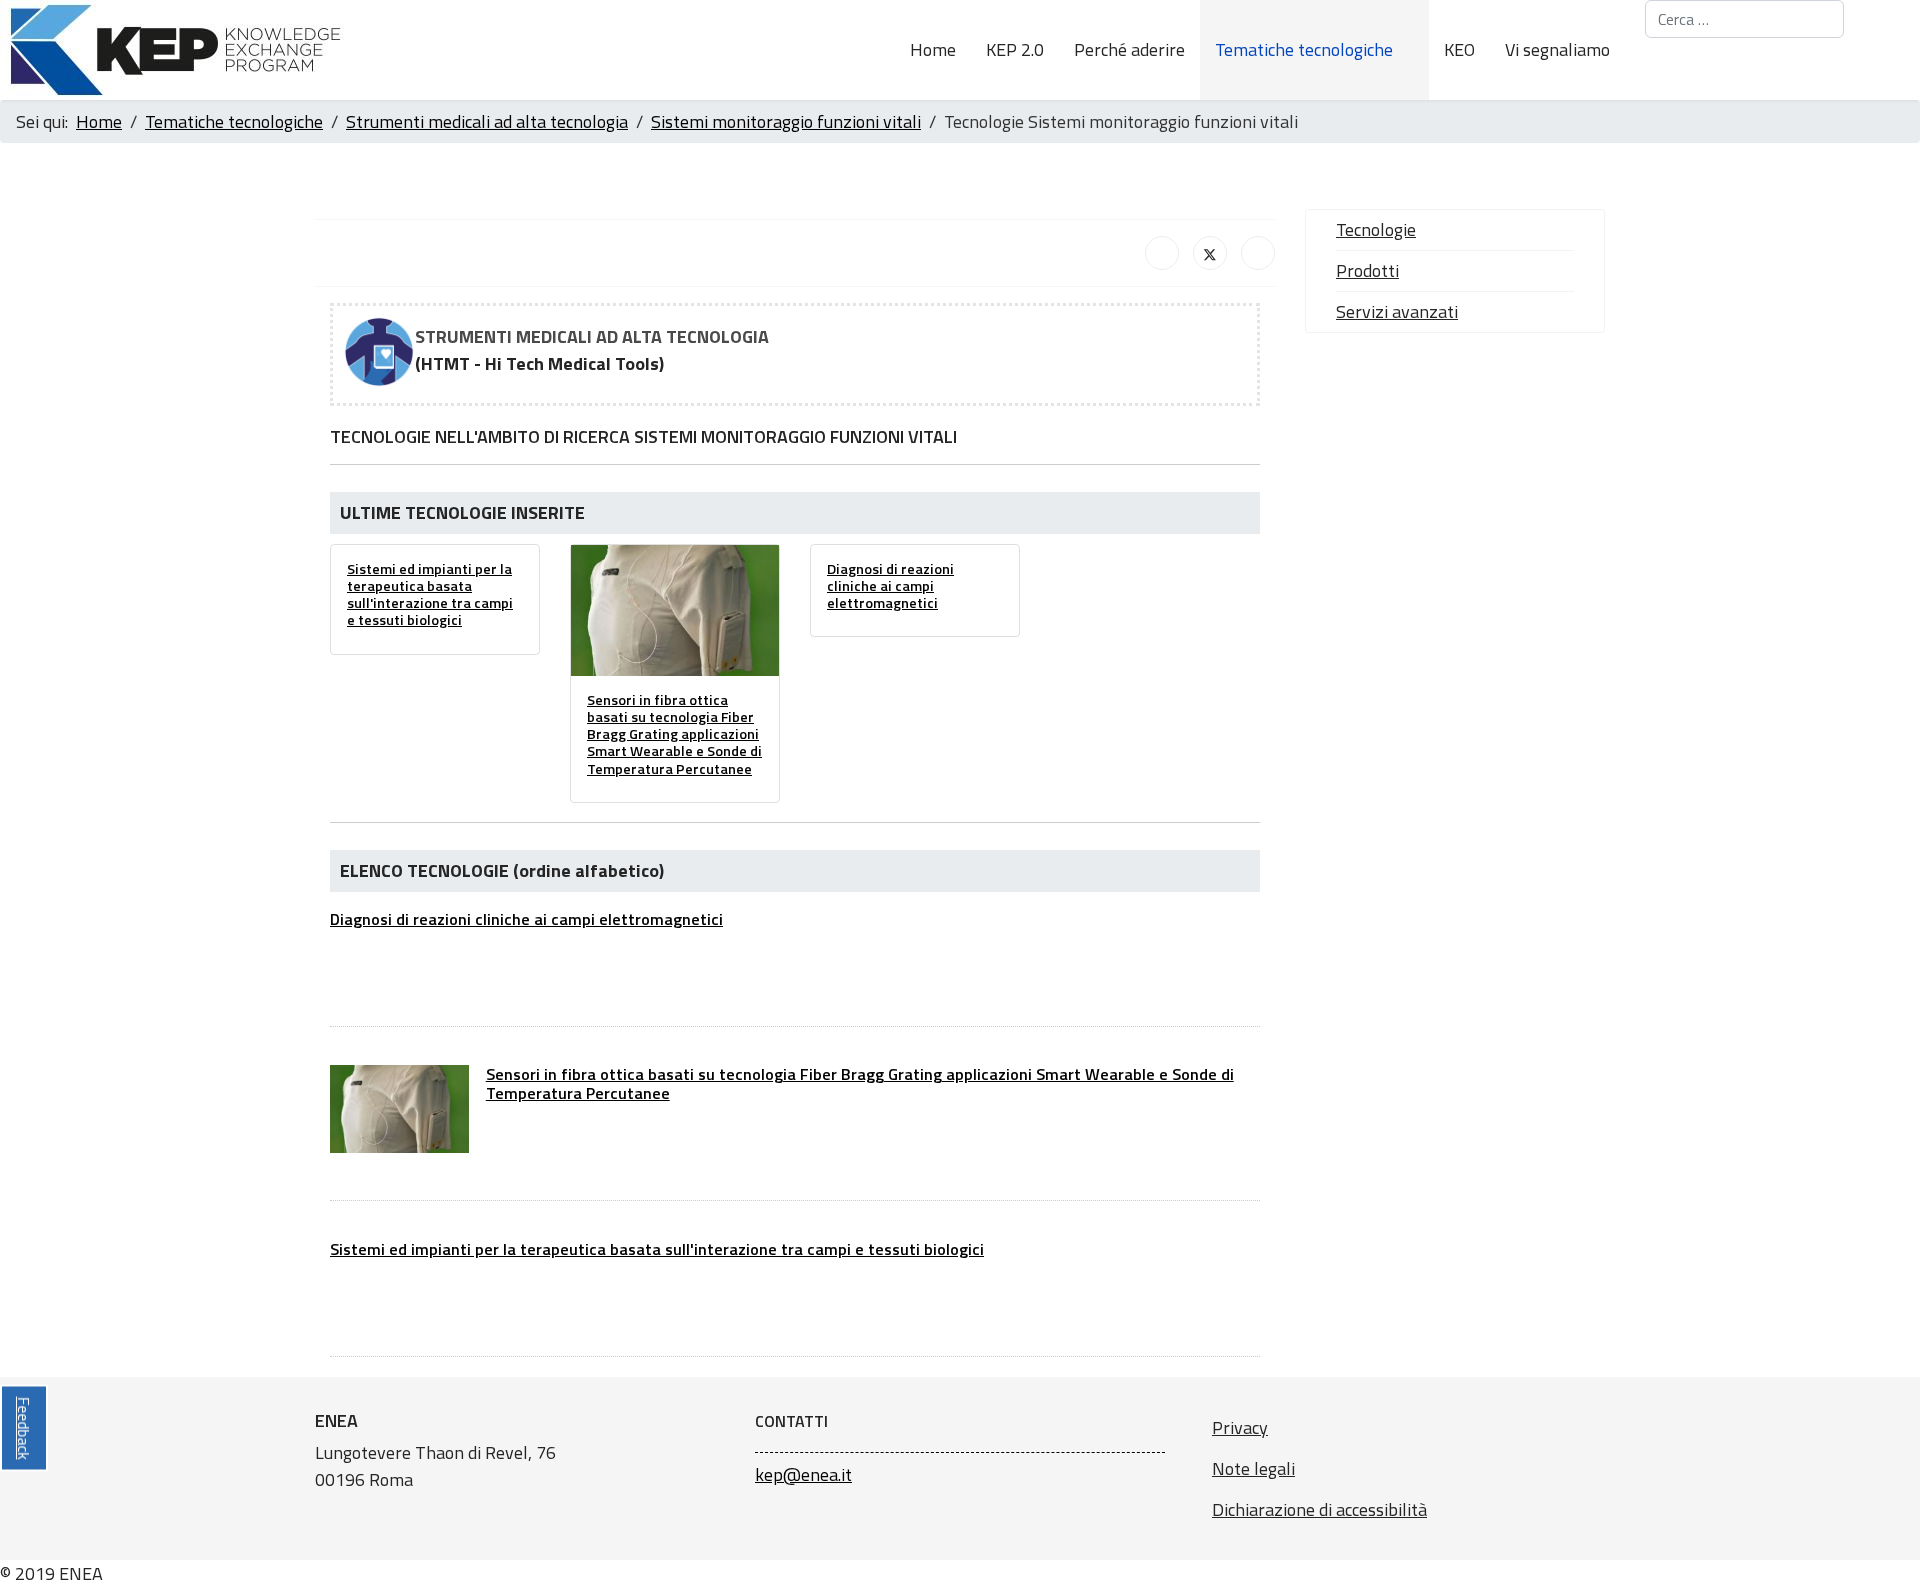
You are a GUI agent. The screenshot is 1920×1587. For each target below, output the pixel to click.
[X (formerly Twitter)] (1210, 253)
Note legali (1253, 1468)
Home (933, 49)
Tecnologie (1376, 229)
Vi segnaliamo (1557, 49)
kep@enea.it (803, 1474)
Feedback (24, 1428)
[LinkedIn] (1258, 253)
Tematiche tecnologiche (1304, 49)
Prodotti (1367, 270)
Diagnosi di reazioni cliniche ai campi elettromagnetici (890, 586)
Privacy (1240, 1427)
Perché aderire (1129, 49)
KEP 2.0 (1015, 49)
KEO (1459, 49)
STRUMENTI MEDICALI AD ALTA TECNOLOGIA (592, 336)
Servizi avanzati (1397, 311)
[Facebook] (1162, 253)
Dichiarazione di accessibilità (1319, 1509)
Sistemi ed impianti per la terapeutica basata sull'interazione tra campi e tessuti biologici (430, 595)
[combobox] (1744, 19)
